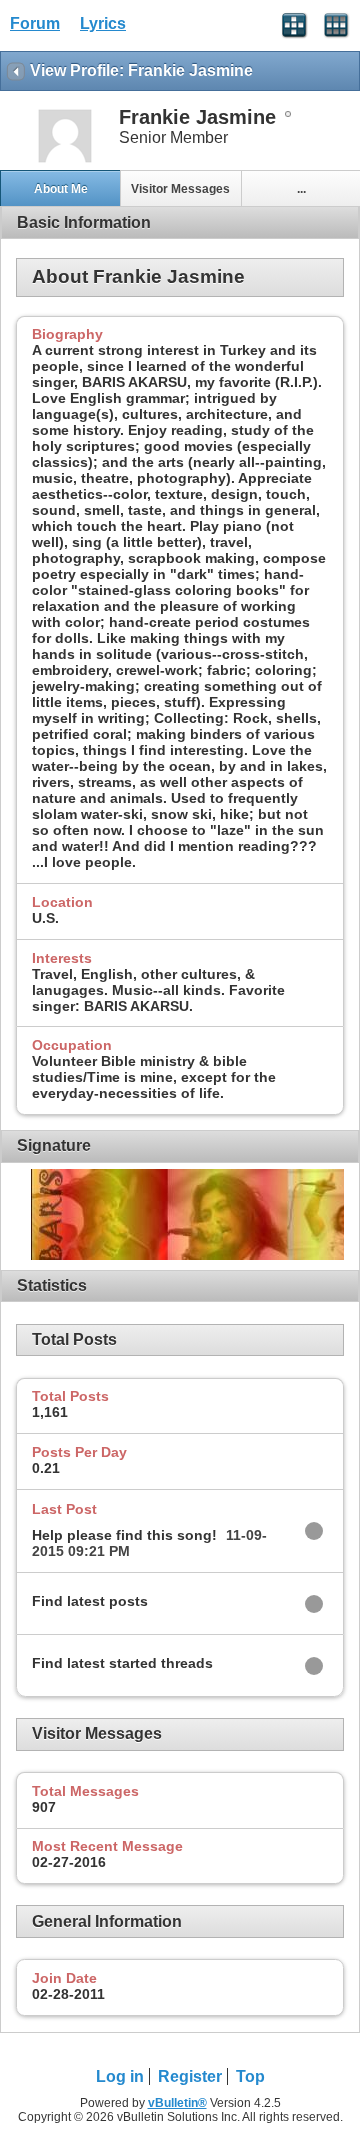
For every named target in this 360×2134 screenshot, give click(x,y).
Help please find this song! (124, 1535)
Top (250, 2076)
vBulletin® (177, 2103)
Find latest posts (90, 1601)
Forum (35, 23)
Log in (120, 2076)
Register (190, 2076)
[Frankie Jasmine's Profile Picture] (65, 160)
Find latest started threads (122, 1663)
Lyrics (103, 23)
